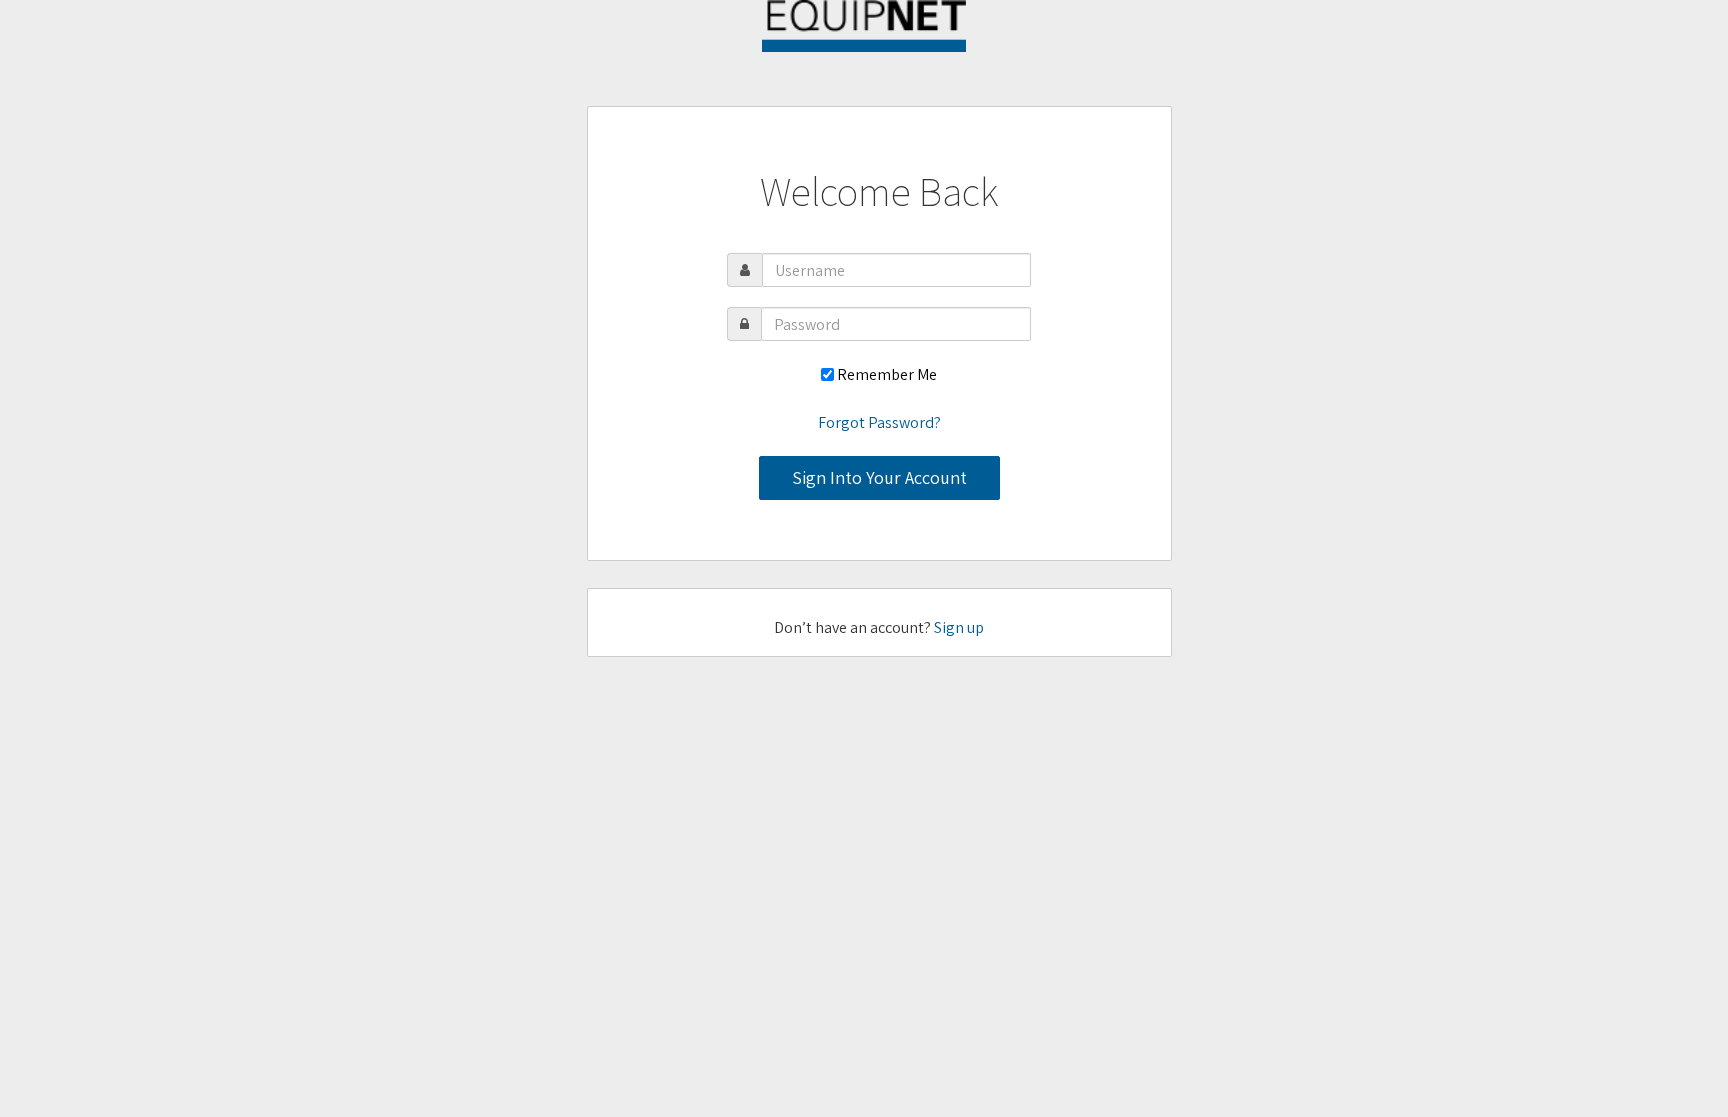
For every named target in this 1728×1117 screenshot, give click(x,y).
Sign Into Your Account (879, 477)
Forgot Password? (879, 422)
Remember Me (887, 374)
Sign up (959, 627)
